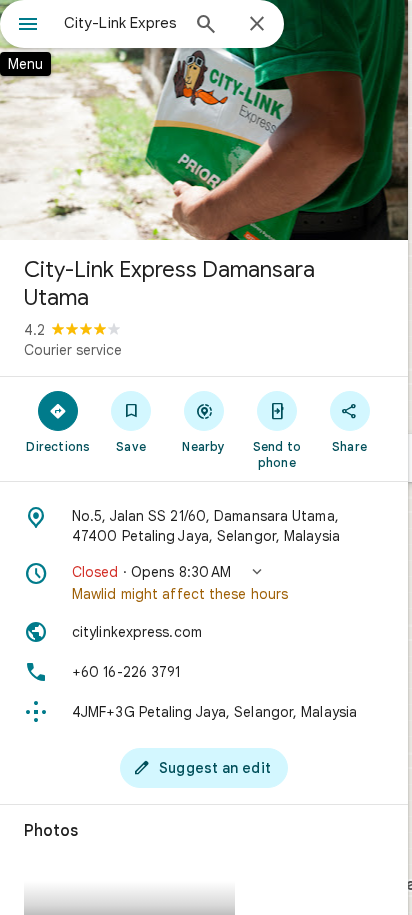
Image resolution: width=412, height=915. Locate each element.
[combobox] (121, 23)
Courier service (73, 350)
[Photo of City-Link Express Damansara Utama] (204, 120)
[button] (204, 583)
